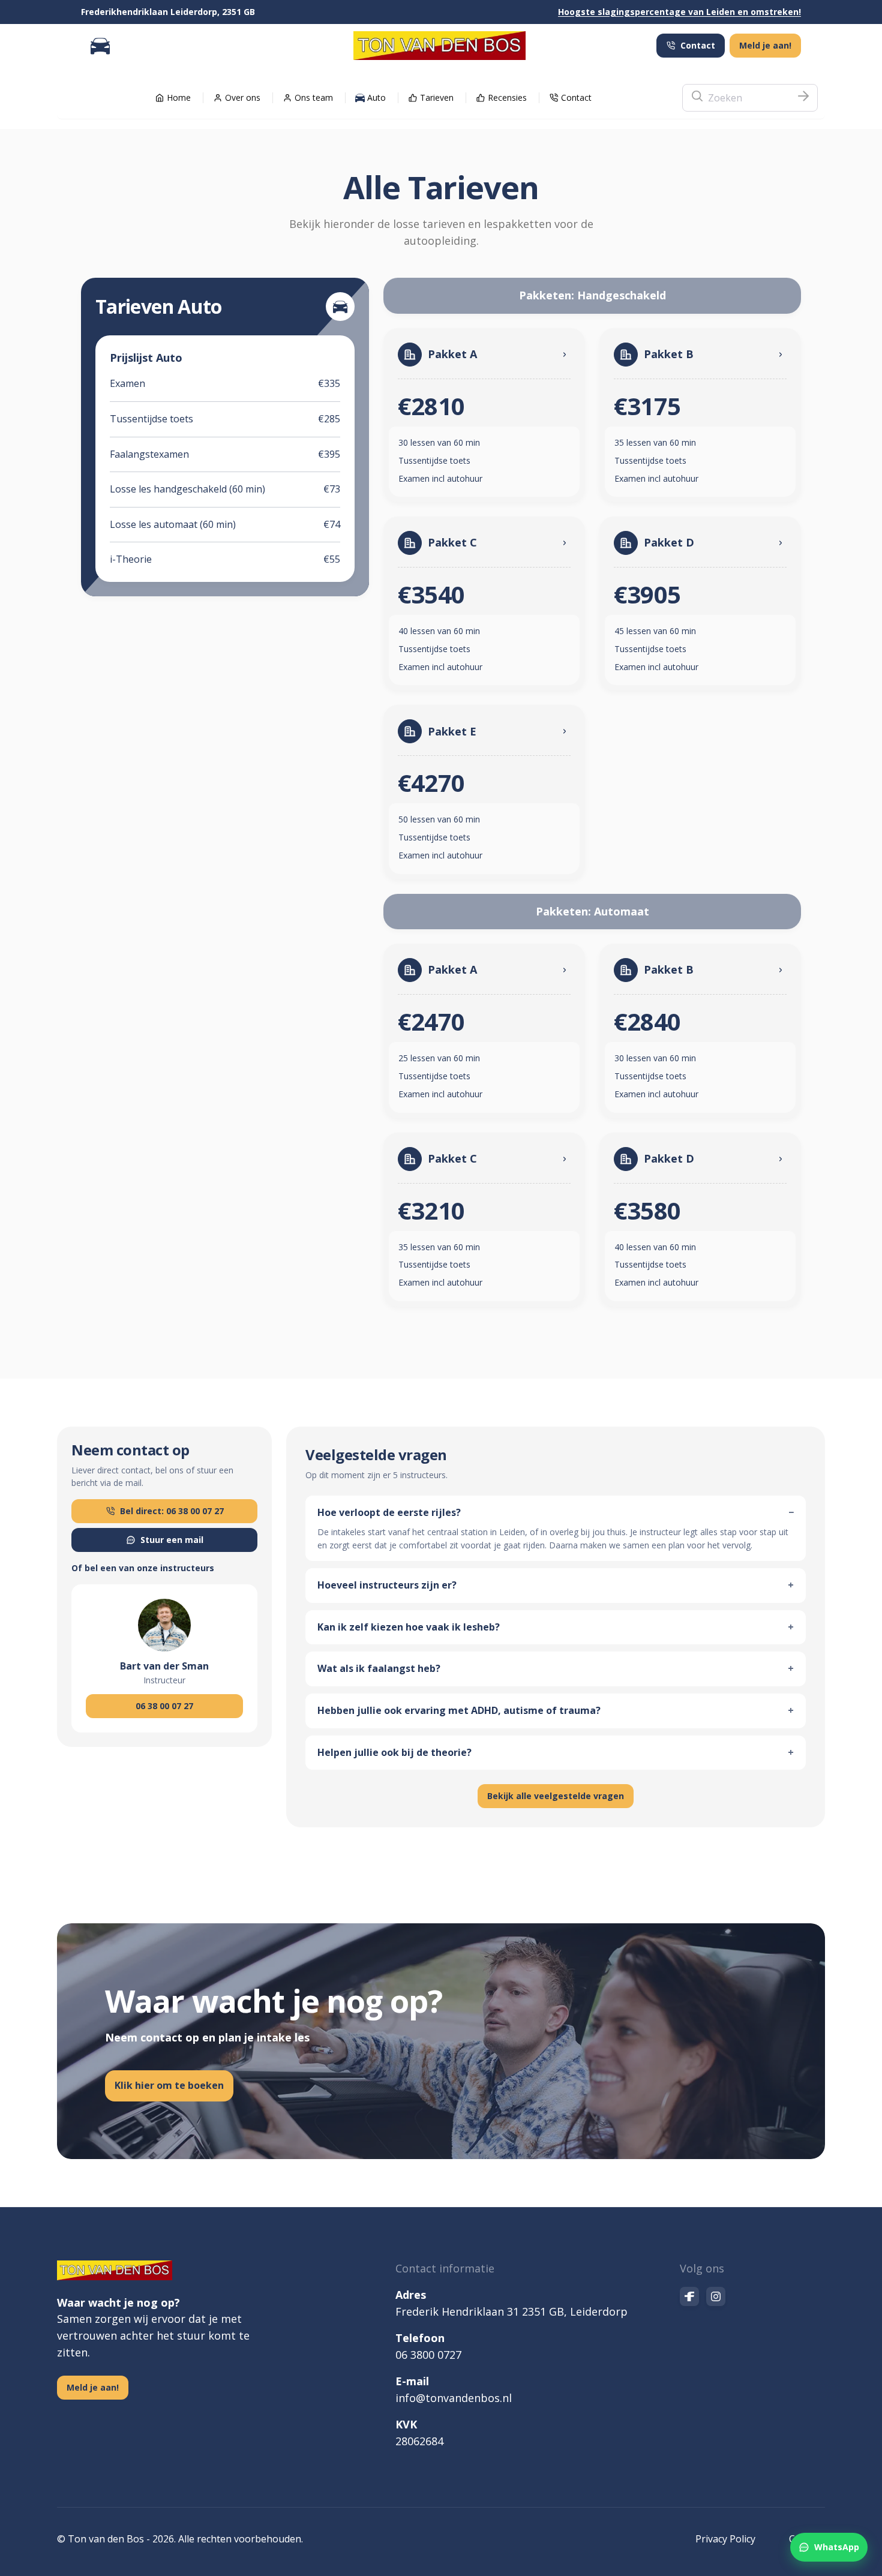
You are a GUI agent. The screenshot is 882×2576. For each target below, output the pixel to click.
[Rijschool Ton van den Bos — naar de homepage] (439, 46)
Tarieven (437, 97)
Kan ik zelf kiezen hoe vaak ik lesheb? (556, 1627)
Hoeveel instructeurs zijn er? (556, 1585)
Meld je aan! (765, 45)
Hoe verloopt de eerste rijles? (556, 1512)
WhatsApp (837, 2547)
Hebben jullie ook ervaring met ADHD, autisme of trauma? (556, 1710)
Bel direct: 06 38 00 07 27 (172, 1511)
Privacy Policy (725, 2539)
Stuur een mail (172, 1540)
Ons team (314, 97)
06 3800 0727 (428, 2355)
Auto (376, 97)
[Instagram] (716, 2296)
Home (179, 97)
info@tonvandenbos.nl (454, 2398)
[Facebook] (689, 2296)
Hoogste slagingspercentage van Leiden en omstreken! (679, 12)
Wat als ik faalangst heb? (556, 1668)
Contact (698, 45)
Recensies (507, 97)
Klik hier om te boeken (169, 2085)
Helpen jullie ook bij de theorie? (556, 1752)
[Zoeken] (803, 98)
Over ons (243, 97)
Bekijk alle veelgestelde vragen (556, 1796)
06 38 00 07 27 (164, 1706)
